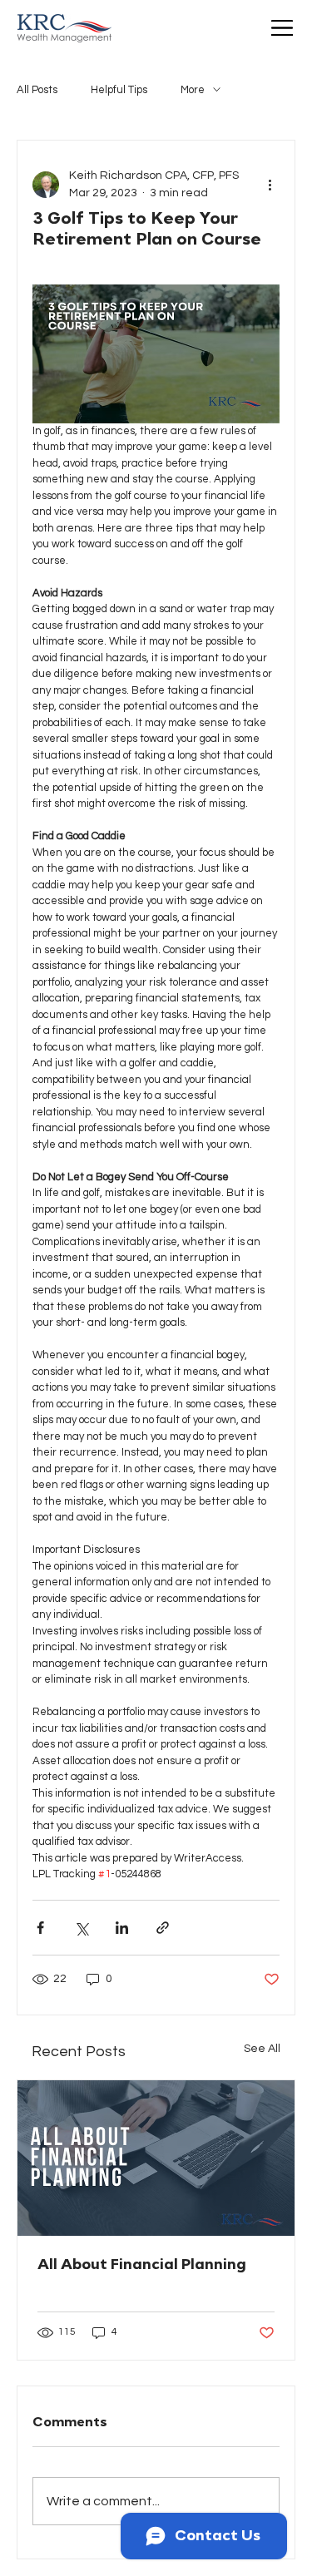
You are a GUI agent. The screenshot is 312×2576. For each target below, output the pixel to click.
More (193, 90)
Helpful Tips (119, 90)
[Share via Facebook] (40, 1928)
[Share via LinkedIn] (122, 1928)
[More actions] (270, 185)
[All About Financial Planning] (156, 2158)
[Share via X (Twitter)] (81, 1928)
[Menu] (282, 29)
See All (262, 2049)
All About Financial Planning (142, 2265)
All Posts (37, 90)
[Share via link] (163, 1928)
